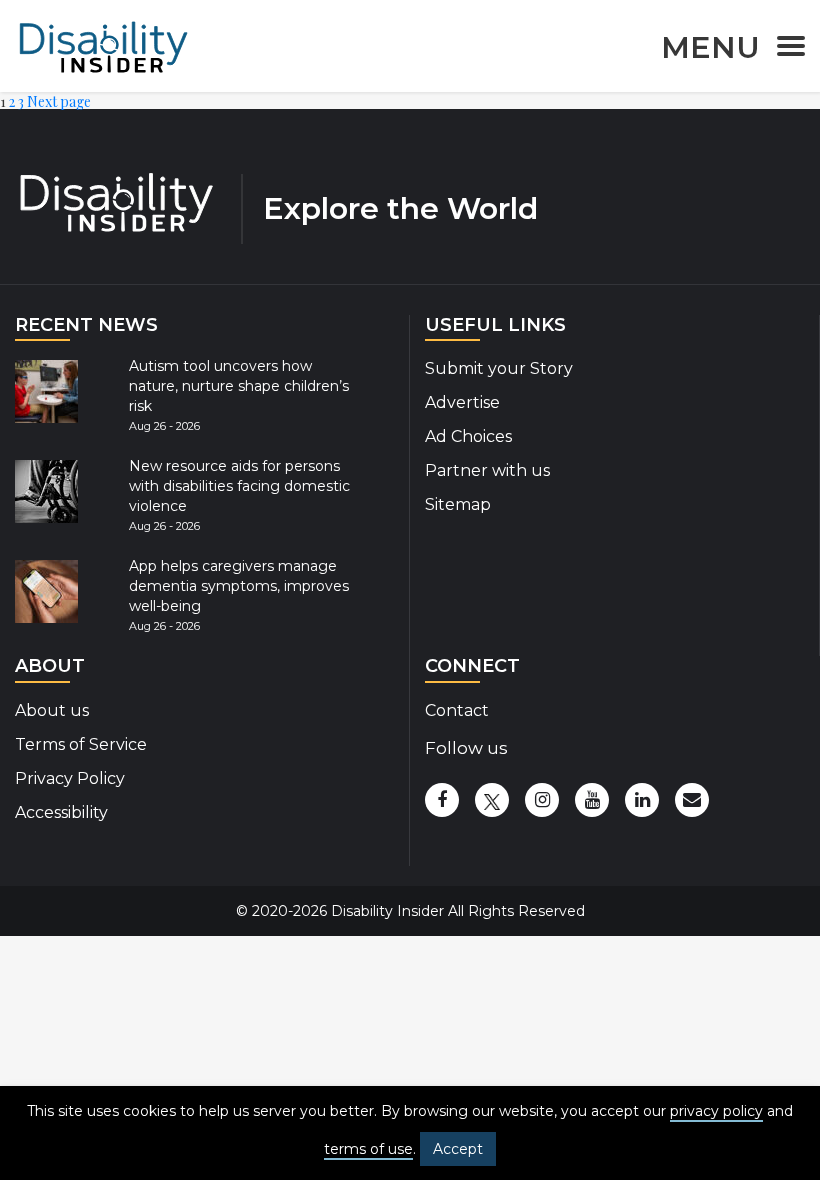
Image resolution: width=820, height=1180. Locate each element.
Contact (457, 710)
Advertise (462, 402)
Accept (458, 1149)
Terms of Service (81, 744)
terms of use (368, 1149)
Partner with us (487, 470)
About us (52, 710)
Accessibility (61, 812)
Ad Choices (468, 436)
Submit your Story (499, 368)
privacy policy (716, 1111)
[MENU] (785, 49)
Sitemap (458, 504)
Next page (59, 101)
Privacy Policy (70, 778)
